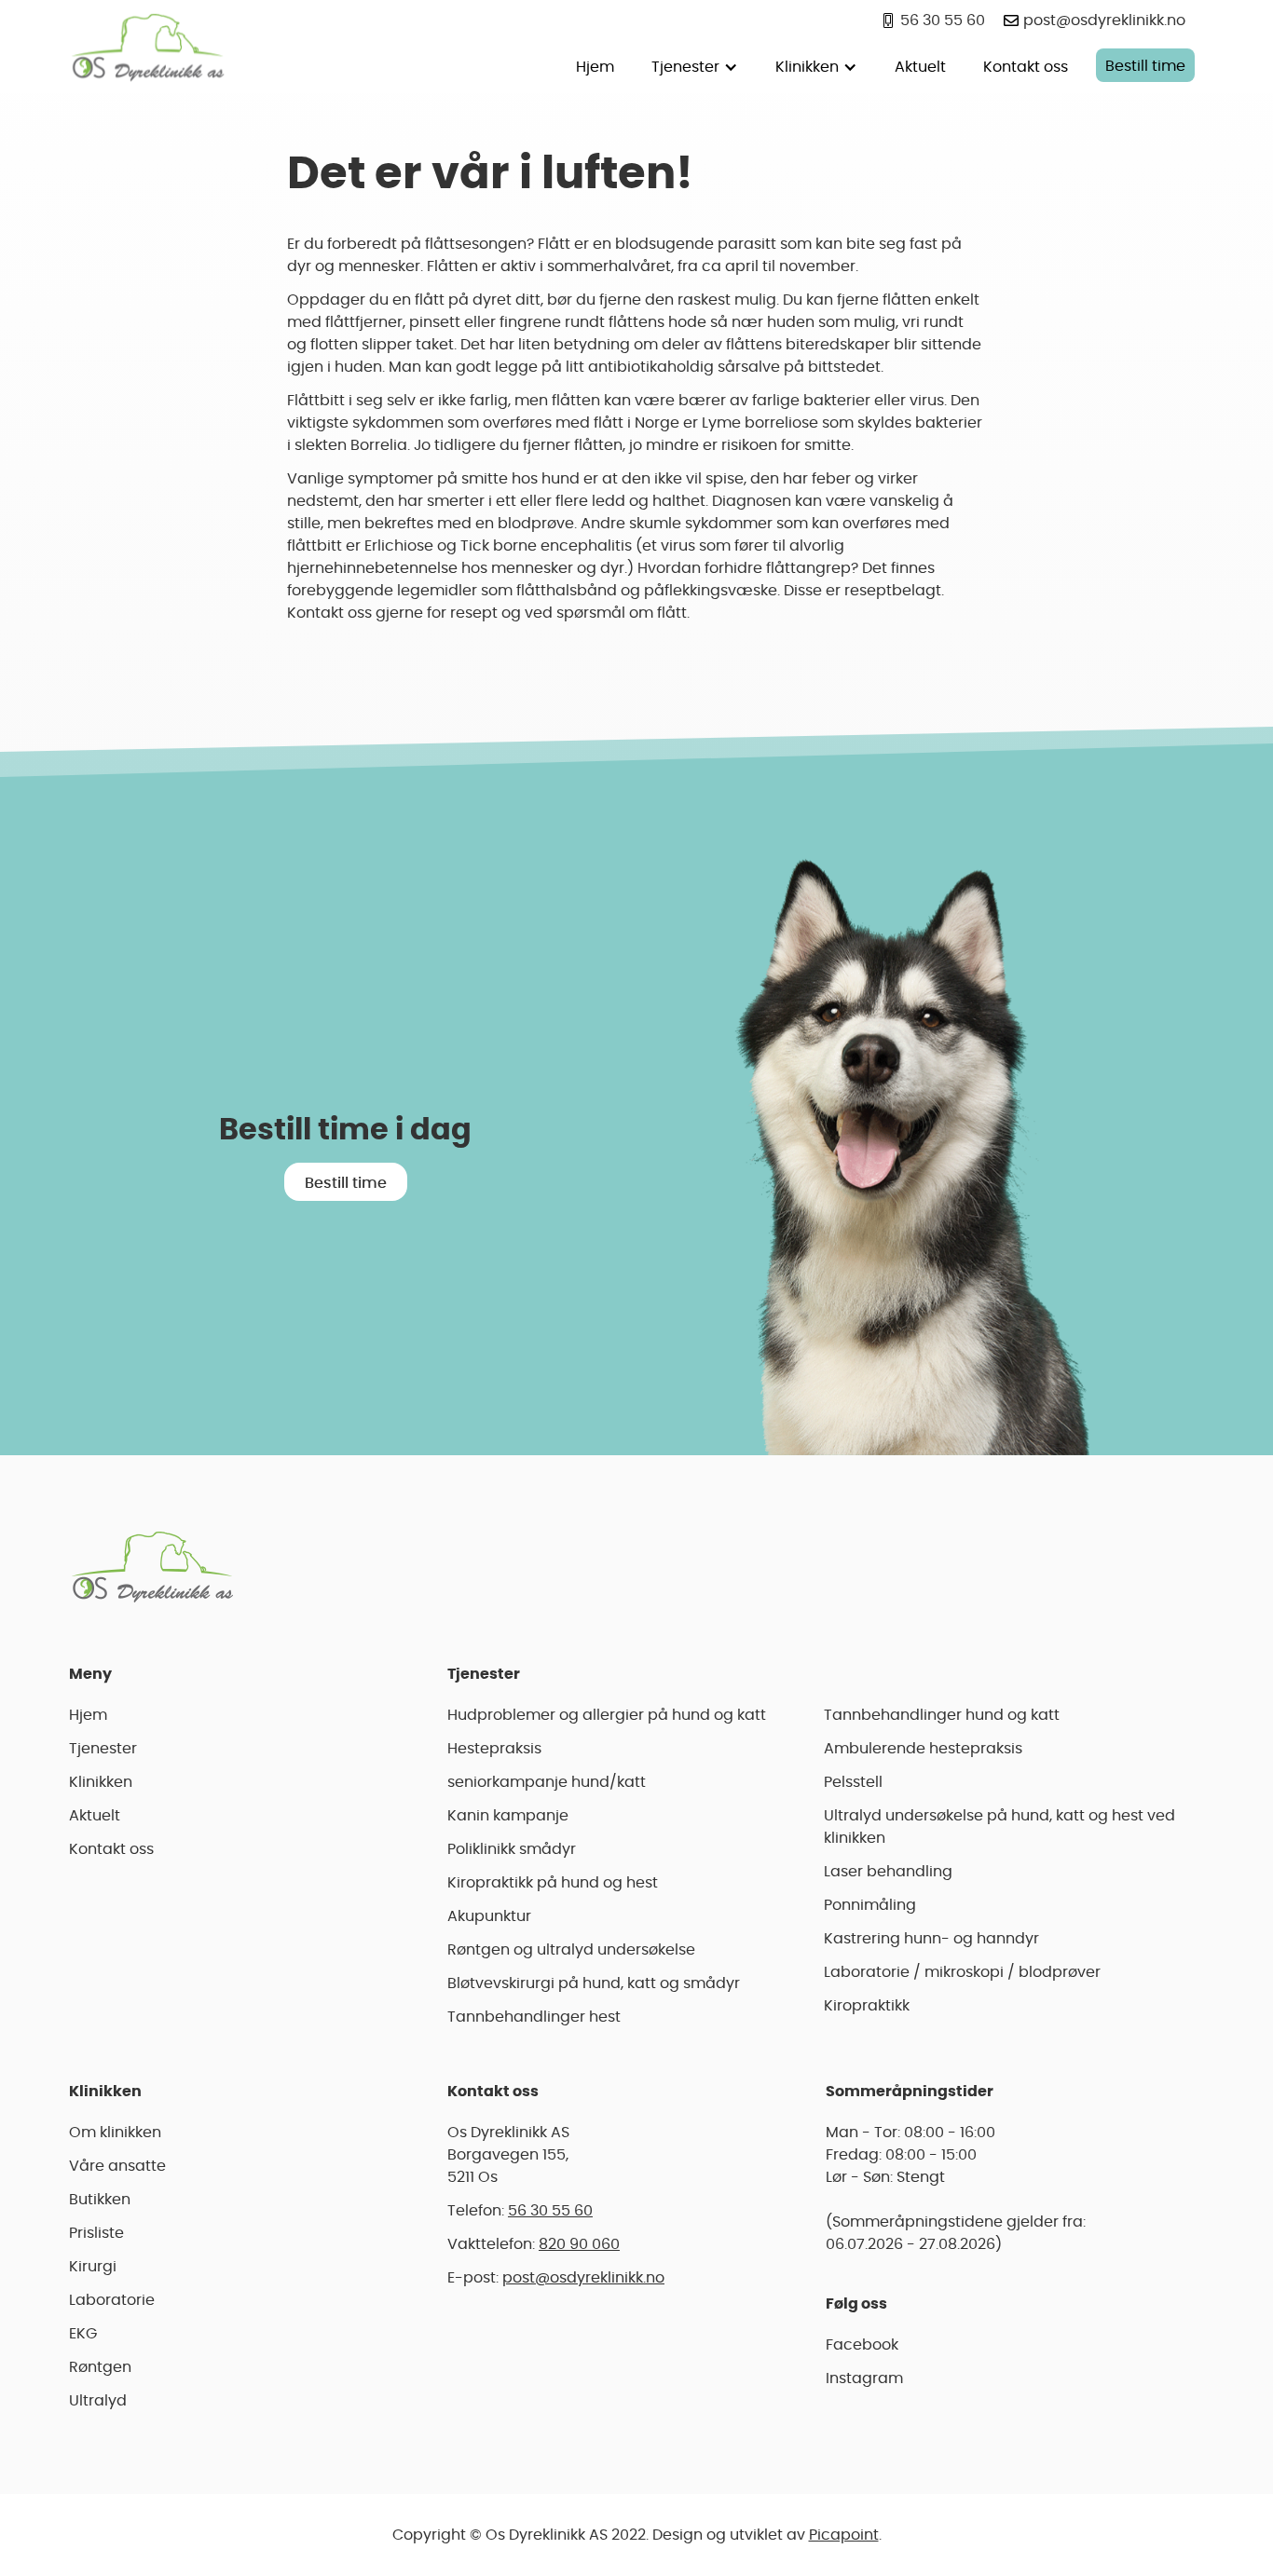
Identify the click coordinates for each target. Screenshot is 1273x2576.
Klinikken (101, 1782)
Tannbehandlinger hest (534, 2017)
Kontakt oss (1026, 67)
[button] (695, 65)
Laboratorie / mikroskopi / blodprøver (962, 1972)
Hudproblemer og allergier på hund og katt (607, 1715)
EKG (83, 2334)
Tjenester (103, 1749)
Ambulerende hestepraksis (923, 1749)
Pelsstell (853, 1782)
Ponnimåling (870, 1905)
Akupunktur (489, 1916)
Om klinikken (115, 2133)
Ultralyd (98, 2401)
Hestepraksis (494, 1749)
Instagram (864, 2378)
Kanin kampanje (508, 1816)
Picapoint (844, 2535)
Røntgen (100, 2367)
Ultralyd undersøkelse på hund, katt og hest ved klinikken (999, 1827)
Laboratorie (112, 2300)
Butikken (100, 2200)
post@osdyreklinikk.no (583, 2278)
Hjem (595, 67)
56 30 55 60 (550, 2211)
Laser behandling (888, 1872)
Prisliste (96, 2233)
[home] (148, 47)
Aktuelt (920, 67)
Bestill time (1145, 66)
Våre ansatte (117, 2166)
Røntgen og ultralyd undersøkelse (571, 1950)
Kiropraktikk (867, 2006)
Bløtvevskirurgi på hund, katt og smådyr (594, 1983)
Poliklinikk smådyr (512, 1849)
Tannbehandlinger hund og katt (942, 1715)
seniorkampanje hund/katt (547, 1782)
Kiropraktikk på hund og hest (553, 1883)
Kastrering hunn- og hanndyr (931, 1939)
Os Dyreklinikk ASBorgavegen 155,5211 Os (508, 2155)
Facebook (862, 2345)
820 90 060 (579, 2244)
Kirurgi (93, 2267)
